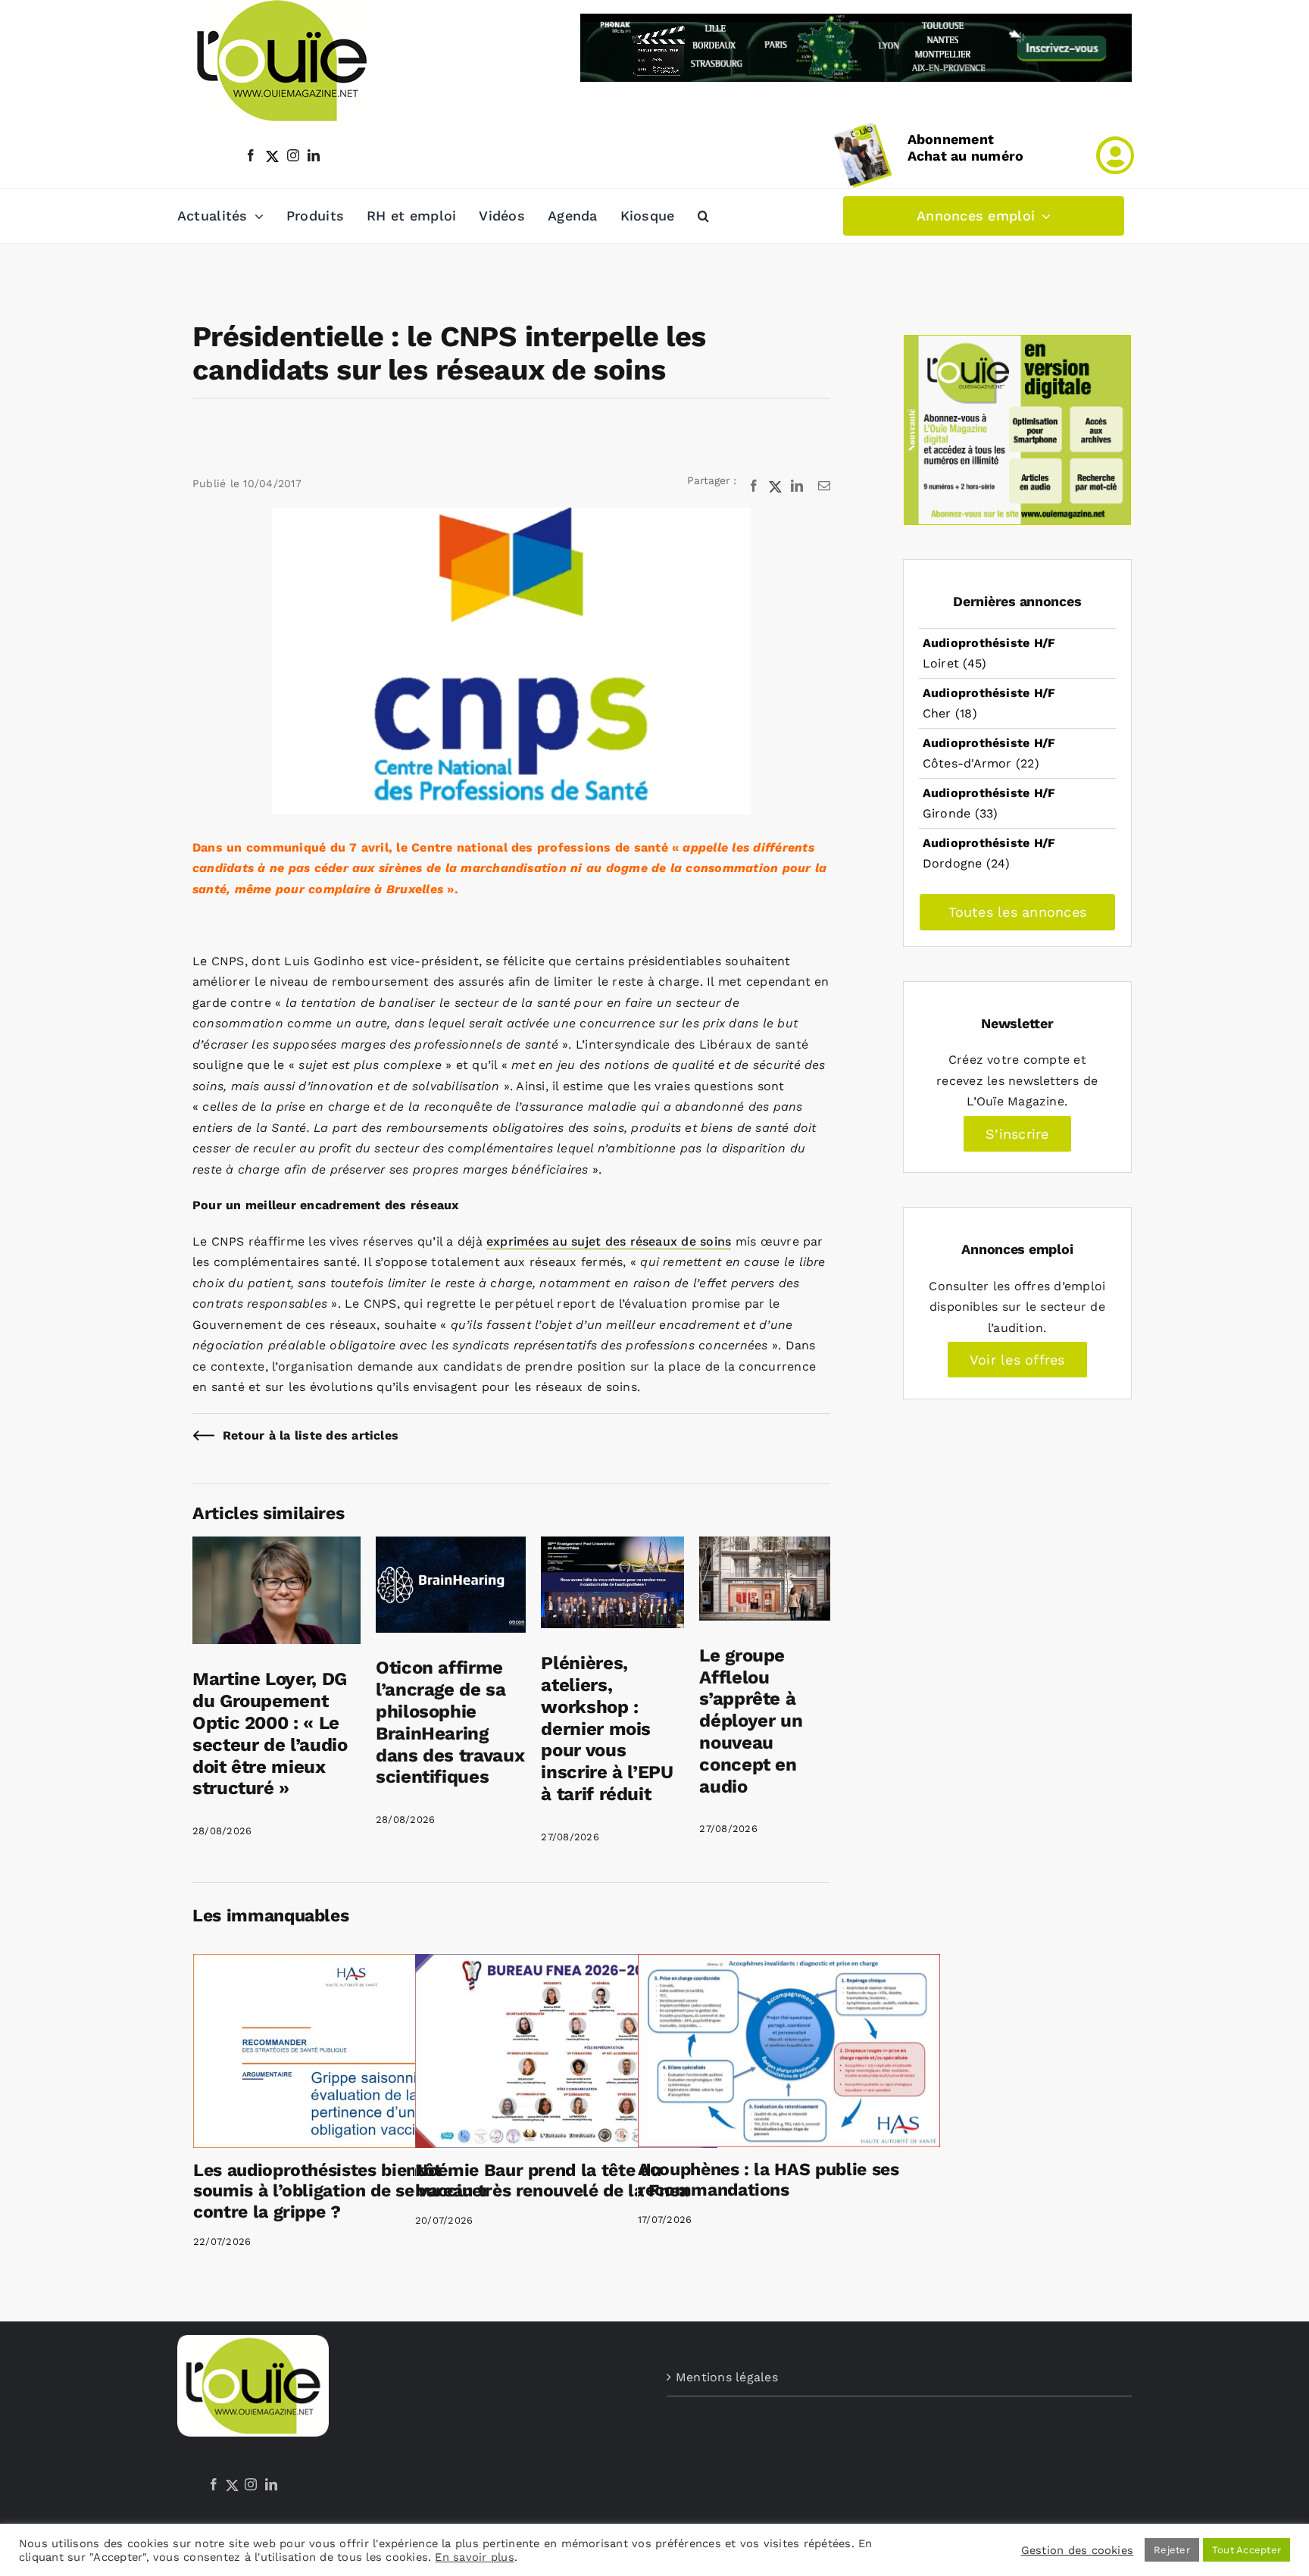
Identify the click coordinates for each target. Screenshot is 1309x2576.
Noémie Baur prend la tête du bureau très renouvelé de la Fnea (552, 2181)
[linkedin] (314, 155)
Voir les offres (1017, 1360)
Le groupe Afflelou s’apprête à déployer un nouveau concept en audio (751, 1721)
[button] (703, 216)
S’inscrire (1017, 1134)
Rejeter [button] (1172, 2550)
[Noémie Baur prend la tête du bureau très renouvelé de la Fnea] (566, 2051)
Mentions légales (727, 2377)
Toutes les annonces (1018, 912)
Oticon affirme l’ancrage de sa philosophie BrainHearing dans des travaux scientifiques (450, 1722)
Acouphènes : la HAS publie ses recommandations (769, 2180)
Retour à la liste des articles (311, 1435)
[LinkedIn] (271, 2484)
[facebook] (251, 155)
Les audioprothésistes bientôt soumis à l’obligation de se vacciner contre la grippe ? (341, 2191)
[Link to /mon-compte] (1115, 155)
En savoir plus (474, 2557)
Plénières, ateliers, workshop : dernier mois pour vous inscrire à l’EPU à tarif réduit (607, 1729)
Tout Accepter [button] (1247, 2550)
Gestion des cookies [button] (1078, 2550)
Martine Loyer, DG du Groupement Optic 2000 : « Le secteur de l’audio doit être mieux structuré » (270, 1733)
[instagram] (293, 155)
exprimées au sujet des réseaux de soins (609, 1241)
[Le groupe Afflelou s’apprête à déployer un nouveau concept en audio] (765, 1547)
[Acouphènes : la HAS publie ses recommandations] (789, 2051)
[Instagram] (251, 2484)
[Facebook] (214, 2484)
